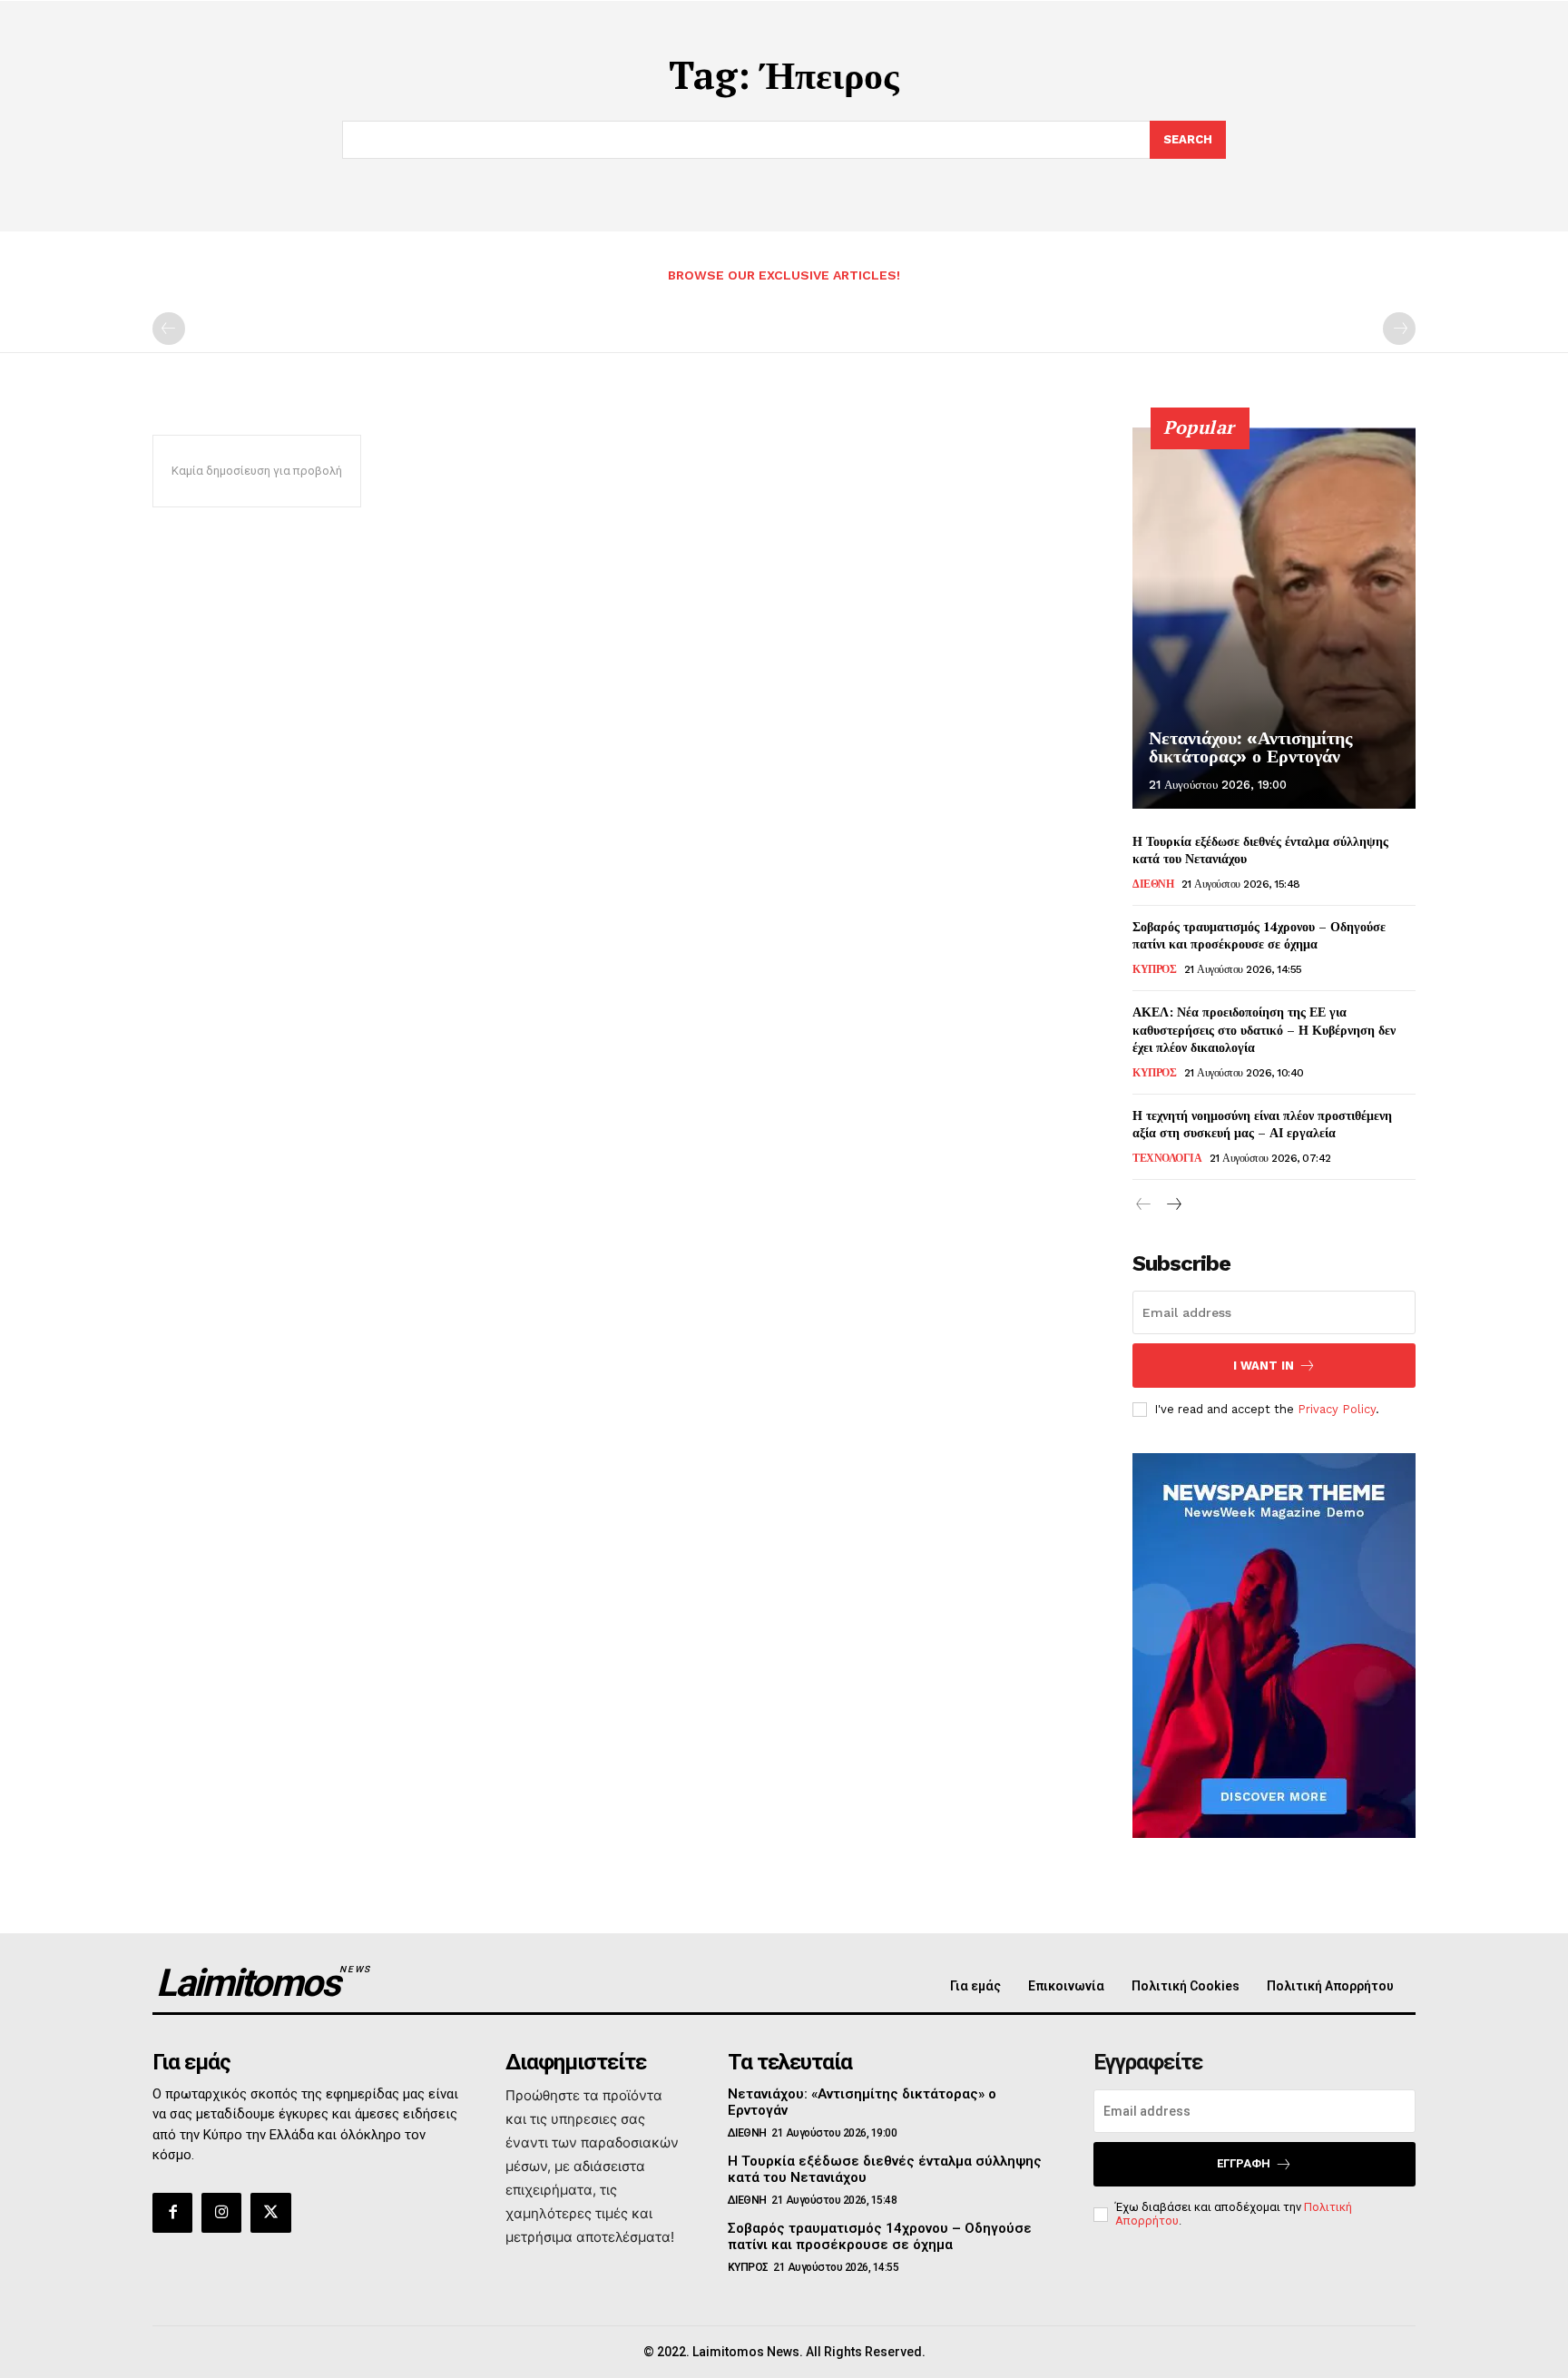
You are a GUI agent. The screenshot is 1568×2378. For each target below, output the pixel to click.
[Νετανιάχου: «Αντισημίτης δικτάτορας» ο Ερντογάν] (1274, 618)
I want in (1264, 1366)
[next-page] (1173, 1205)
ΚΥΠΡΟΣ (1154, 969)
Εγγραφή (1244, 2163)
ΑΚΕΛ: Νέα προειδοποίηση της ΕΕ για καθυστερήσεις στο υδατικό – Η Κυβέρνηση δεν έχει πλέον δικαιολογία (1264, 1029)
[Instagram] (221, 2213)
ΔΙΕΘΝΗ (1153, 884)
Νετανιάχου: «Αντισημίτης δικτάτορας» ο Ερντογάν (1250, 747)
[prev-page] (169, 329)
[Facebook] (172, 2213)
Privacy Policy (1337, 1409)
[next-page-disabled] (1399, 329)
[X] (270, 2213)
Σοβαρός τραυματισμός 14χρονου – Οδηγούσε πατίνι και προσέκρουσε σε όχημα (1259, 935)
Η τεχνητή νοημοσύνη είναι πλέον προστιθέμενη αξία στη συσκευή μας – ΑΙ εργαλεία (1262, 1124)
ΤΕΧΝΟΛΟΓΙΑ (1167, 1158)
